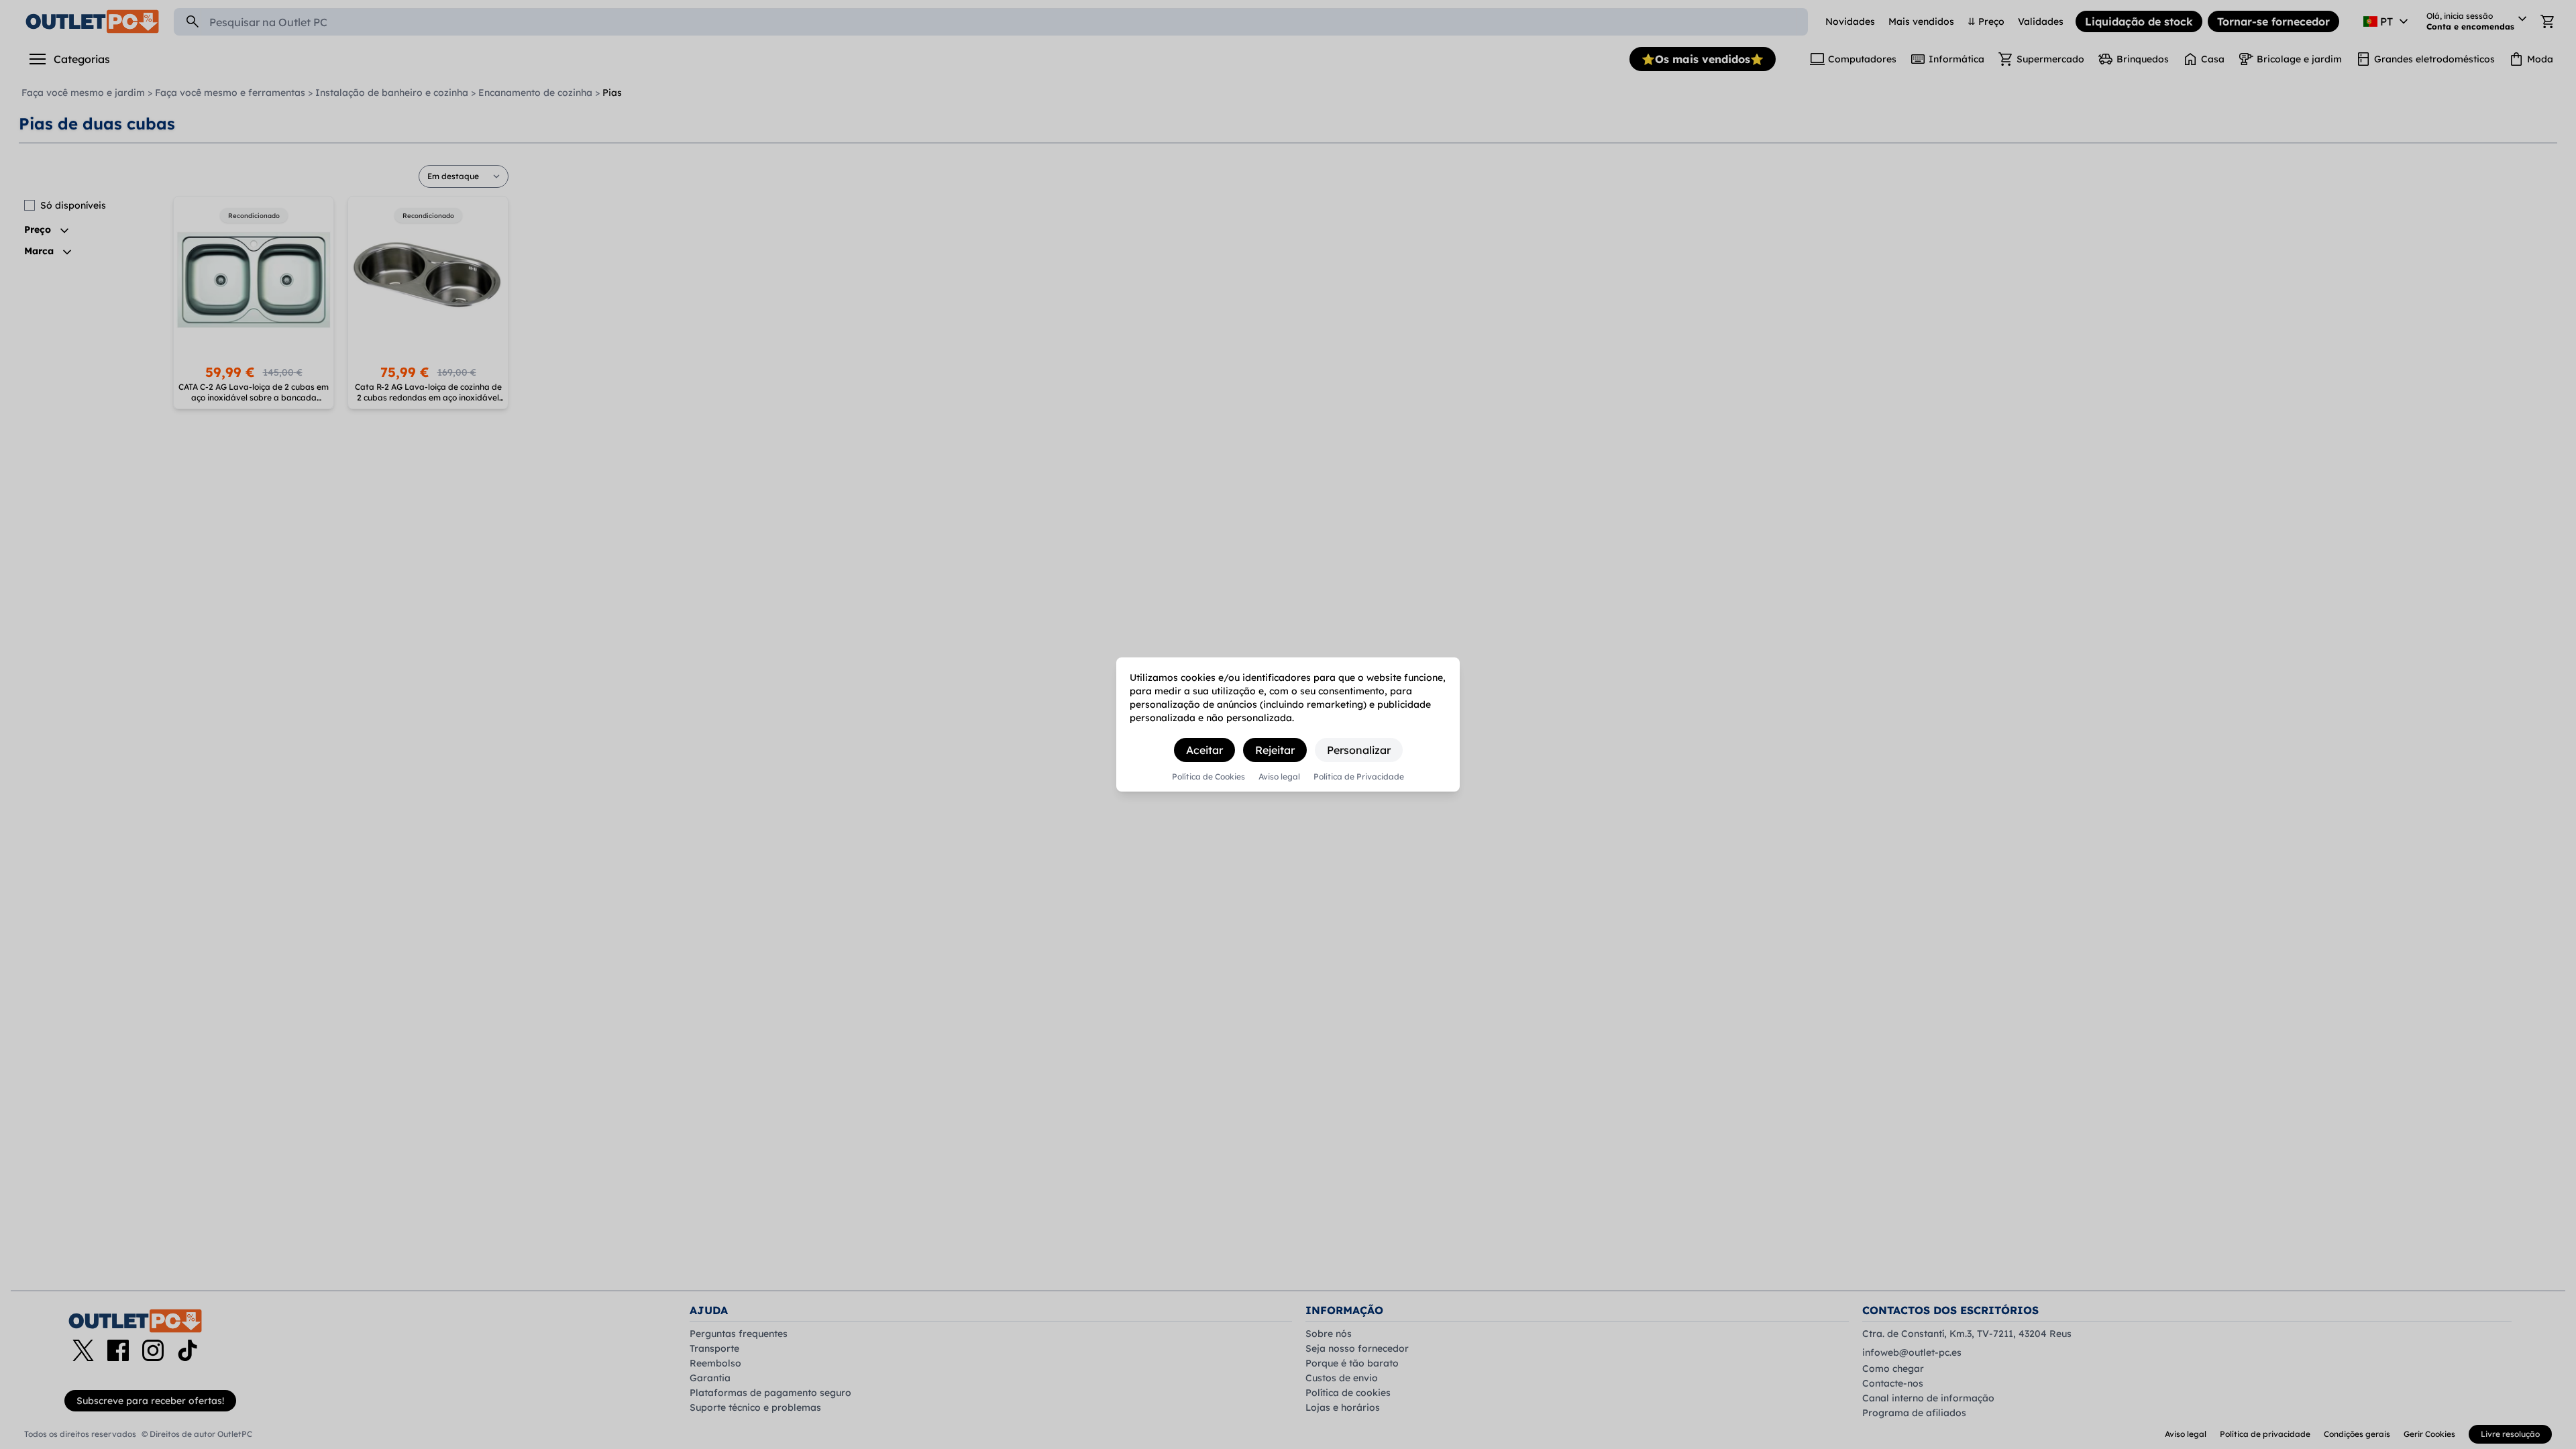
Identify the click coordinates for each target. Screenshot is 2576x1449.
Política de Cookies (1209, 777)
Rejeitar (1275, 750)
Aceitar (1204, 750)
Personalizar (1359, 750)
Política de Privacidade (1359, 777)
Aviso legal (1279, 777)
